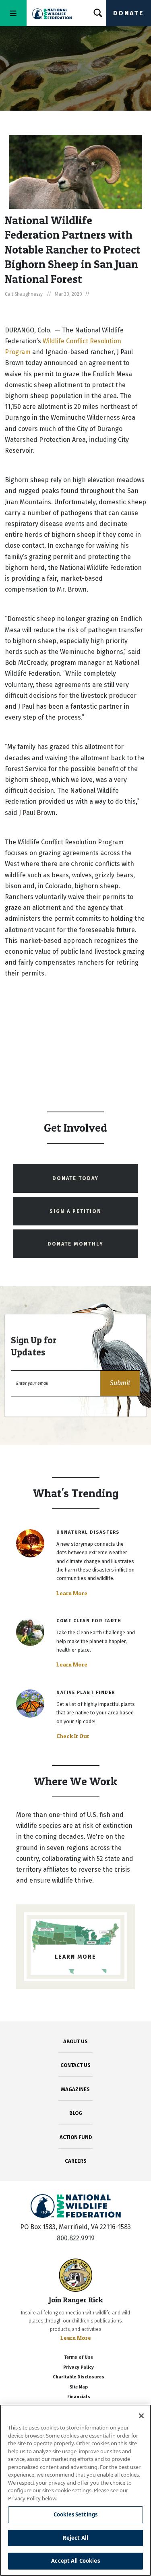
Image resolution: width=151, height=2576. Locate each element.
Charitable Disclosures (79, 2377)
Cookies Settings (75, 2514)
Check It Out (73, 1736)
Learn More (72, 1593)
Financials (79, 2397)
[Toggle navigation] (13, 13)
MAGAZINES (75, 2089)
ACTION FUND (76, 2137)
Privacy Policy (79, 2367)
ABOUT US (75, 2041)
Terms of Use (79, 2357)
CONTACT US (75, 2065)
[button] (120, 1383)
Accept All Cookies (75, 2561)
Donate (128, 13)
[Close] (141, 2416)
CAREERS (76, 2161)
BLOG (76, 2113)
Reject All (75, 2538)
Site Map (79, 2387)
